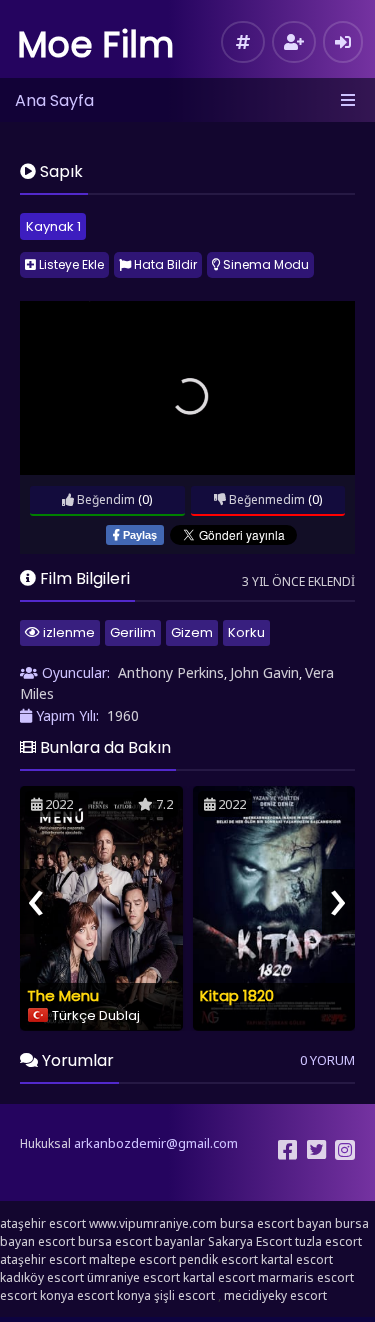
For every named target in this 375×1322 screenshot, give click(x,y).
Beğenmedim (265, 499)
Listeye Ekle (70, 264)
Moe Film (96, 44)
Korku (246, 632)
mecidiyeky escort (275, 1295)
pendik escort (218, 1259)
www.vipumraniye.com (153, 1223)
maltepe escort (132, 1259)
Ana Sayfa (54, 100)
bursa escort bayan (276, 1223)
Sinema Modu (264, 264)
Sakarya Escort (250, 1241)
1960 (123, 715)
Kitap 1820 (237, 995)
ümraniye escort (133, 1277)
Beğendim (104, 499)
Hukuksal (45, 1143)
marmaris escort (306, 1277)
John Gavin (264, 672)
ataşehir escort (43, 1223)
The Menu (63, 995)
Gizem (192, 632)
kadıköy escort (42, 1277)
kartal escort (297, 1259)
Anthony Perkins (171, 672)
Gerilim (133, 632)
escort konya (37, 1295)
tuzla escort (328, 1241)
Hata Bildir (164, 264)
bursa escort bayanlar (141, 1241)
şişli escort (184, 1295)
